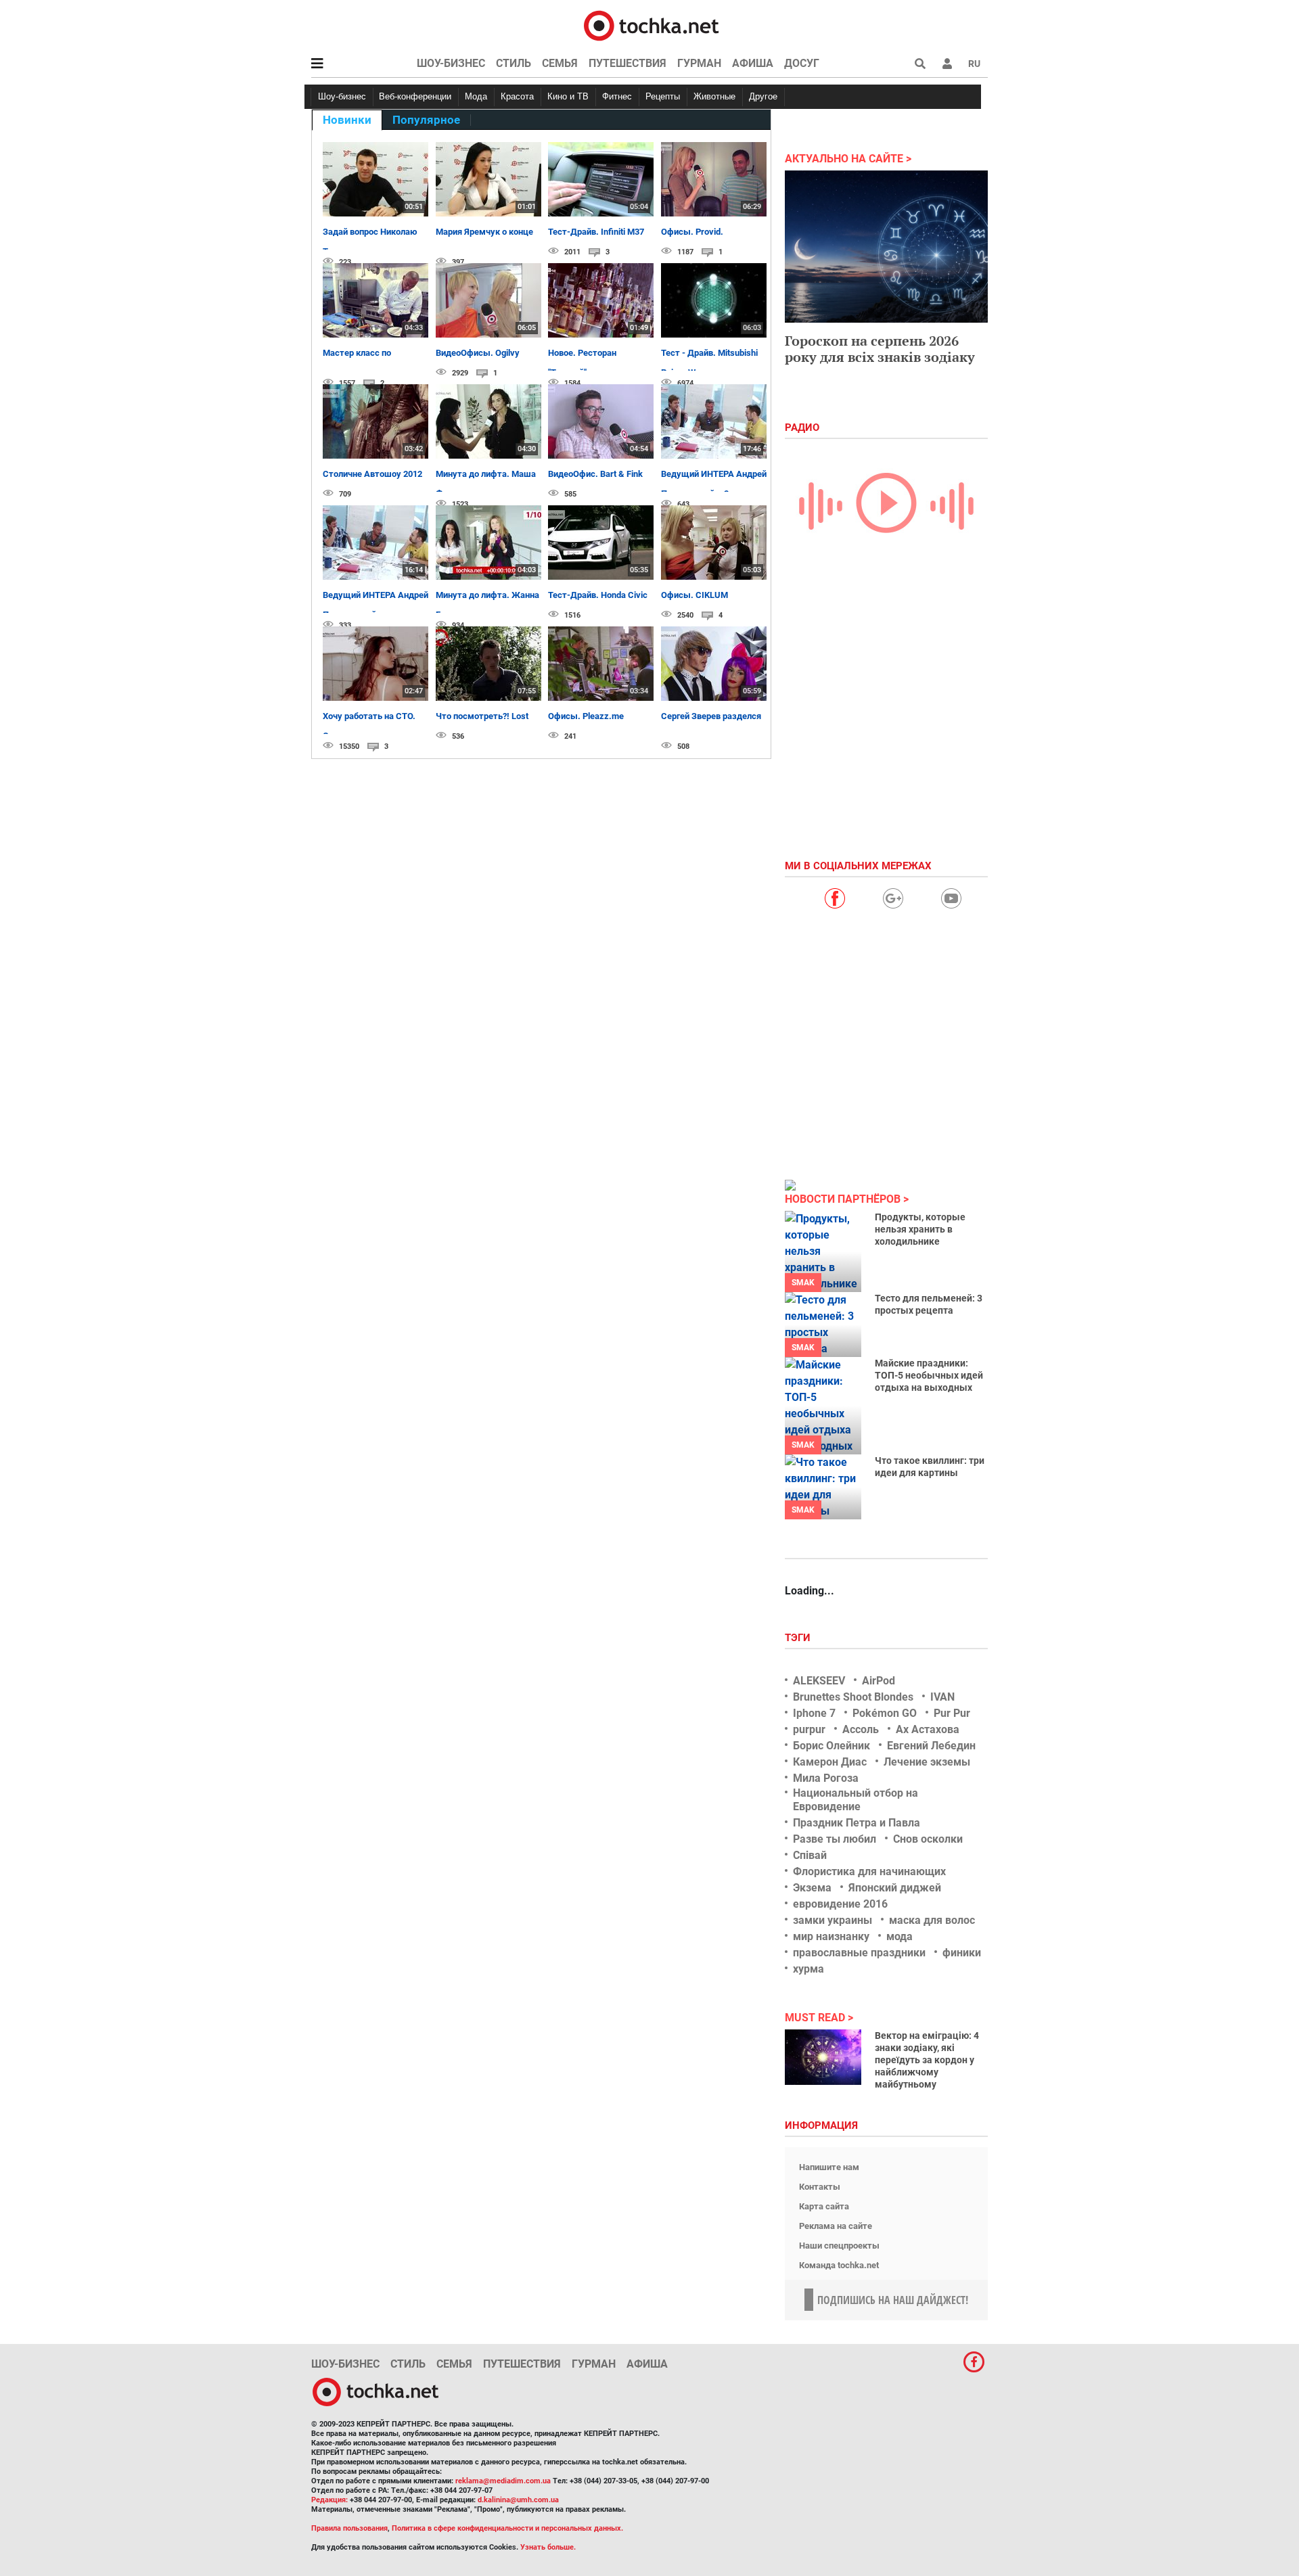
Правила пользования (349, 2528)
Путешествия (628, 63)
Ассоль (861, 1729)
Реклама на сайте (836, 2226)
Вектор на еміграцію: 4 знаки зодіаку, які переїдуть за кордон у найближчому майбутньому (927, 2060)
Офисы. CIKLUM (694, 595)
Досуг (802, 63)
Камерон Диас (830, 1762)
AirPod (879, 1681)
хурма (808, 1969)
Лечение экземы (927, 1762)
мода (899, 1936)
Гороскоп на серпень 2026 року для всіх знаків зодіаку (880, 349)
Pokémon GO (885, 1713)
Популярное (426, 120)
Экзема (812, 1888)
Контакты (820, 2187)
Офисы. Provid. (692, 232)
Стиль (514, 63)
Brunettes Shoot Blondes (853, 1697)
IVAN (942, 1697)
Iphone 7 (814, 1713)
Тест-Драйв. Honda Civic (598, 595)
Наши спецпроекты (839, 2246)
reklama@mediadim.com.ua (503, 2481)
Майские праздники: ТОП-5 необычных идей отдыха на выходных (929, 1375)
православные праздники (859, 1953)
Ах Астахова (928, 1729)
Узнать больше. (548, 2547)
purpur (809, 1729)
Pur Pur (952, 1713)
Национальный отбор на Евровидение (856, 1799)
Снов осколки (928, 1839)
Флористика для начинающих (869, 1871)
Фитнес (617, 96)
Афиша (753, 63)
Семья (560, 63)
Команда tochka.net (839, 2265)
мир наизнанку (831, 1936)
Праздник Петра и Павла (857, 1823)
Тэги (799, 1638)
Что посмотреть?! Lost (482, 716)
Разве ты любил (835, 1839)
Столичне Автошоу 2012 (372, 474)
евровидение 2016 (840, 1904)
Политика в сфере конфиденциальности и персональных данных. (507, 2528)
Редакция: (329, 2500)
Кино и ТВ (568, 96)
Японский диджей (895, 1888)
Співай (810, 1855)
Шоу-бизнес (451, 63)
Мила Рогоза (826, 1778)
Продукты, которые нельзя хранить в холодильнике (920, 1229)
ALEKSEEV (819, 1681)
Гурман (699, 63)
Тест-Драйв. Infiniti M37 (596, 232)
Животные (714, 96)
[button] (947, 64)
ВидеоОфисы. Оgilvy (478, 353)
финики (962, 1953)
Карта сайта (824, 2206)
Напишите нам (829, 2167)
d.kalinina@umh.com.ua (518, 2500)
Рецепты (663, 96)
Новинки (347, 120)
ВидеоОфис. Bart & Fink (595, 474)
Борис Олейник (831, 1746)
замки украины (833, 1920)
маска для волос (932, 1920)
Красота (517, 96)
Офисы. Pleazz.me (586, 716)
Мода (476, 96)
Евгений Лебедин (931, 1746)
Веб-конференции (415, 96)
